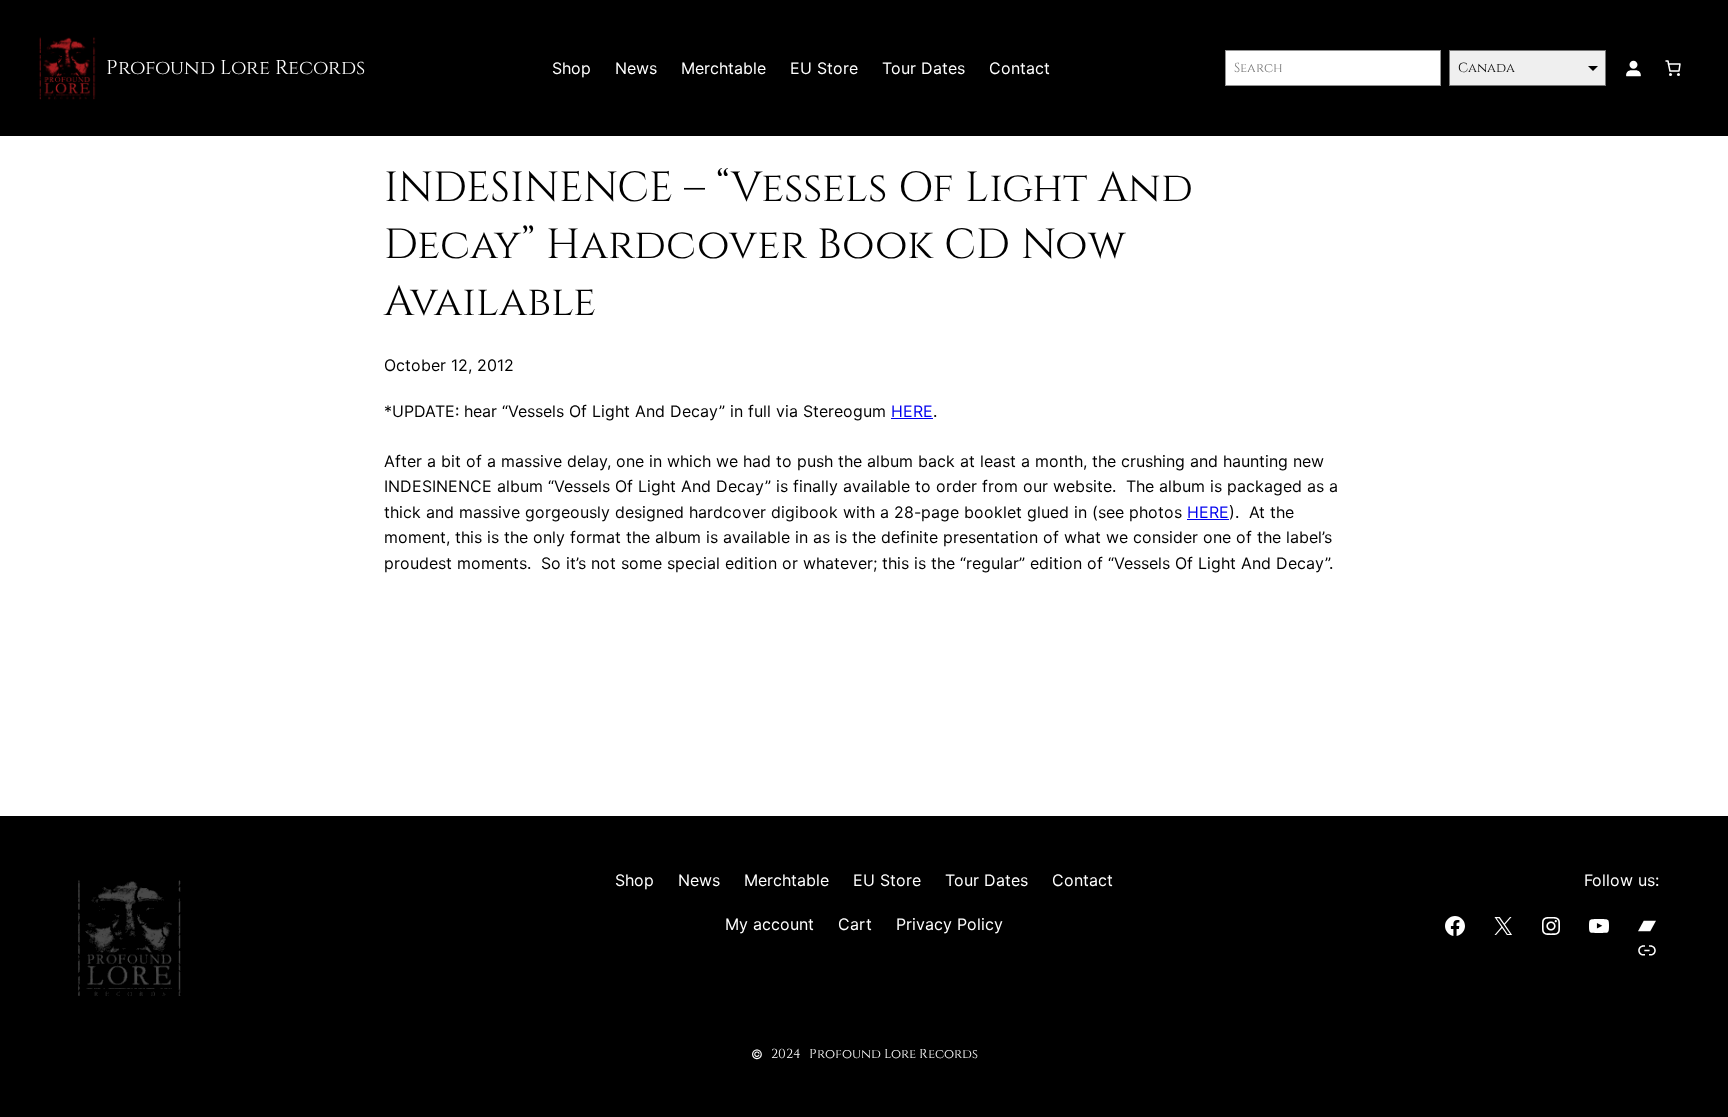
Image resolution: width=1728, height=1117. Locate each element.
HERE (912, 411)
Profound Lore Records (235, 67)
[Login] (1633, 68)
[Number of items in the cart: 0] (1673, 68)
